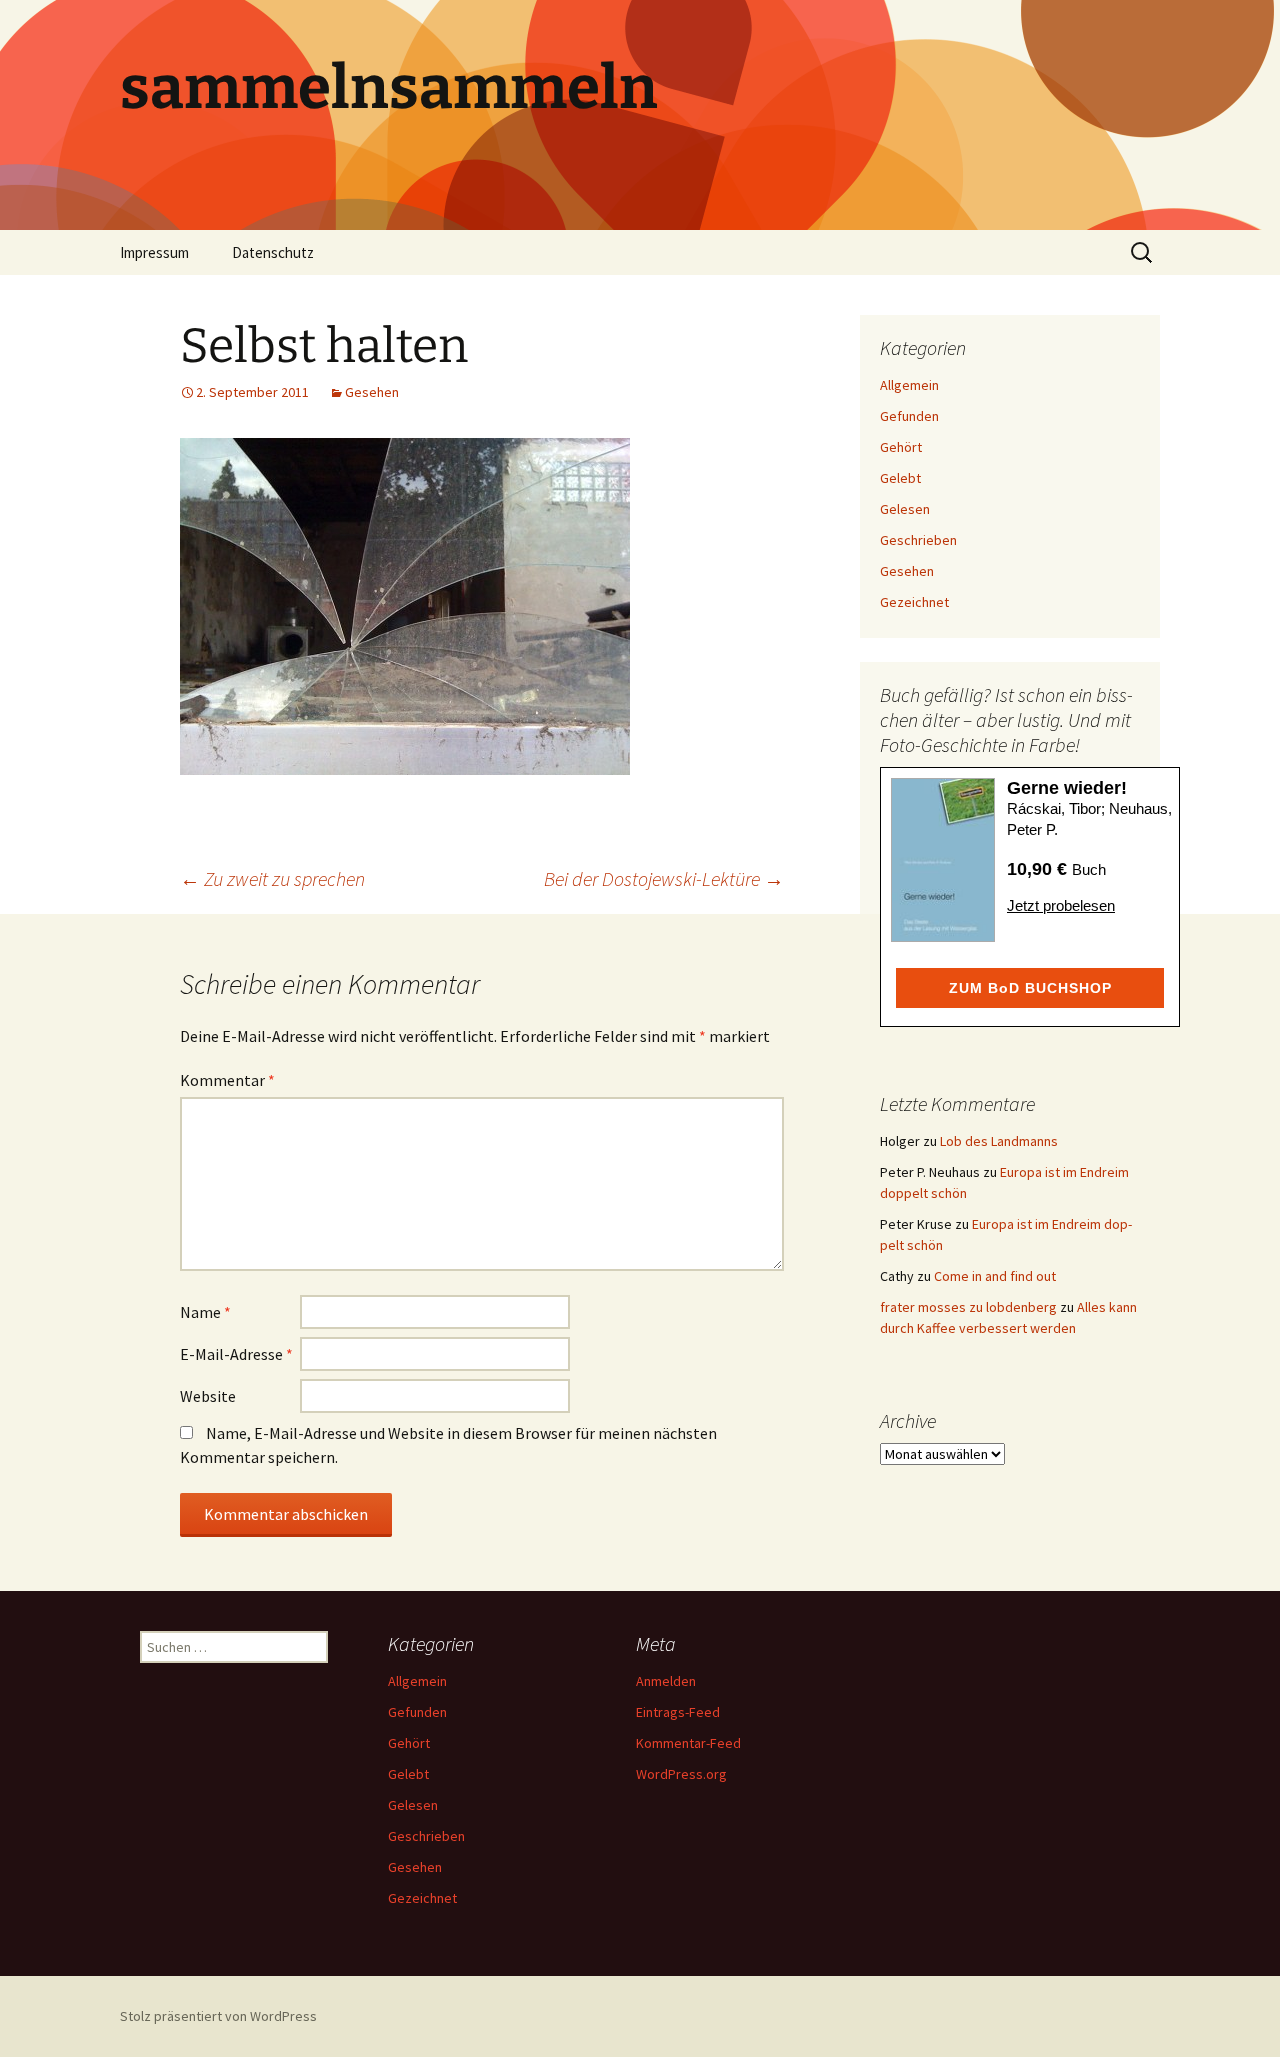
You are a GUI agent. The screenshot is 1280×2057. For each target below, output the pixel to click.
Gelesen (905, 509)
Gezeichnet (914, 602)
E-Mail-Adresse (236, 1354)
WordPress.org (681, 1774)
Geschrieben (918, 540)
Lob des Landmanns (999, 1141)
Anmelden (666, 1681)
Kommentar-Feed (688, 1743)
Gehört (901, 447)
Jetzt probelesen (1061, 905)
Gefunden (909, 416)
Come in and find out (995, 1276)
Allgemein (909, 385)
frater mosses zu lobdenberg (968, 1307)
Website (208, 1396)
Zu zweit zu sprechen (272, 878)
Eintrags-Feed (678, 1712)
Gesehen (372, 392)
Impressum (154, 252)
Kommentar (227, 1080)
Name (205, 1312)
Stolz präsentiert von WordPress (218, 2016)
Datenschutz (273, 252)
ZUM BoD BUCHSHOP (1030, 988)
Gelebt (900, 478)
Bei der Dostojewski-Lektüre (664, 878)
